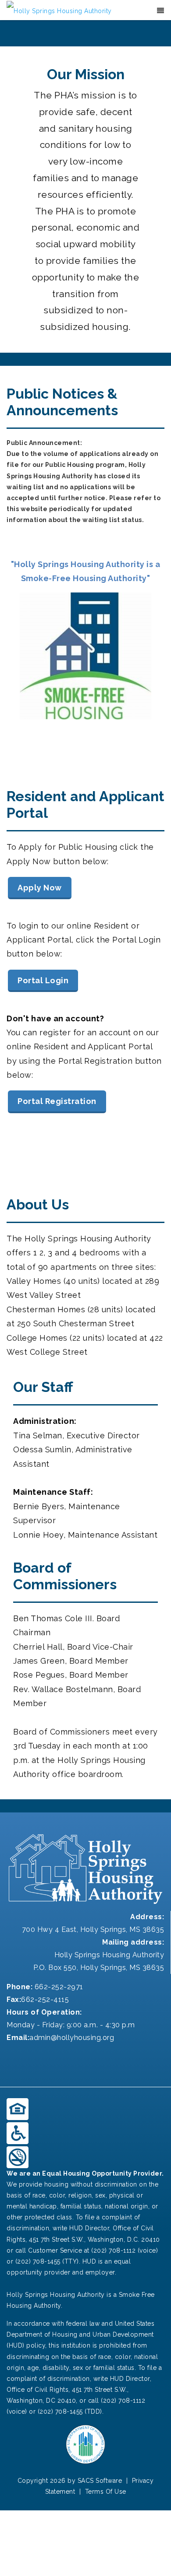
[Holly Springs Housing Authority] (59, 11)
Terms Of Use (106, 2492)
